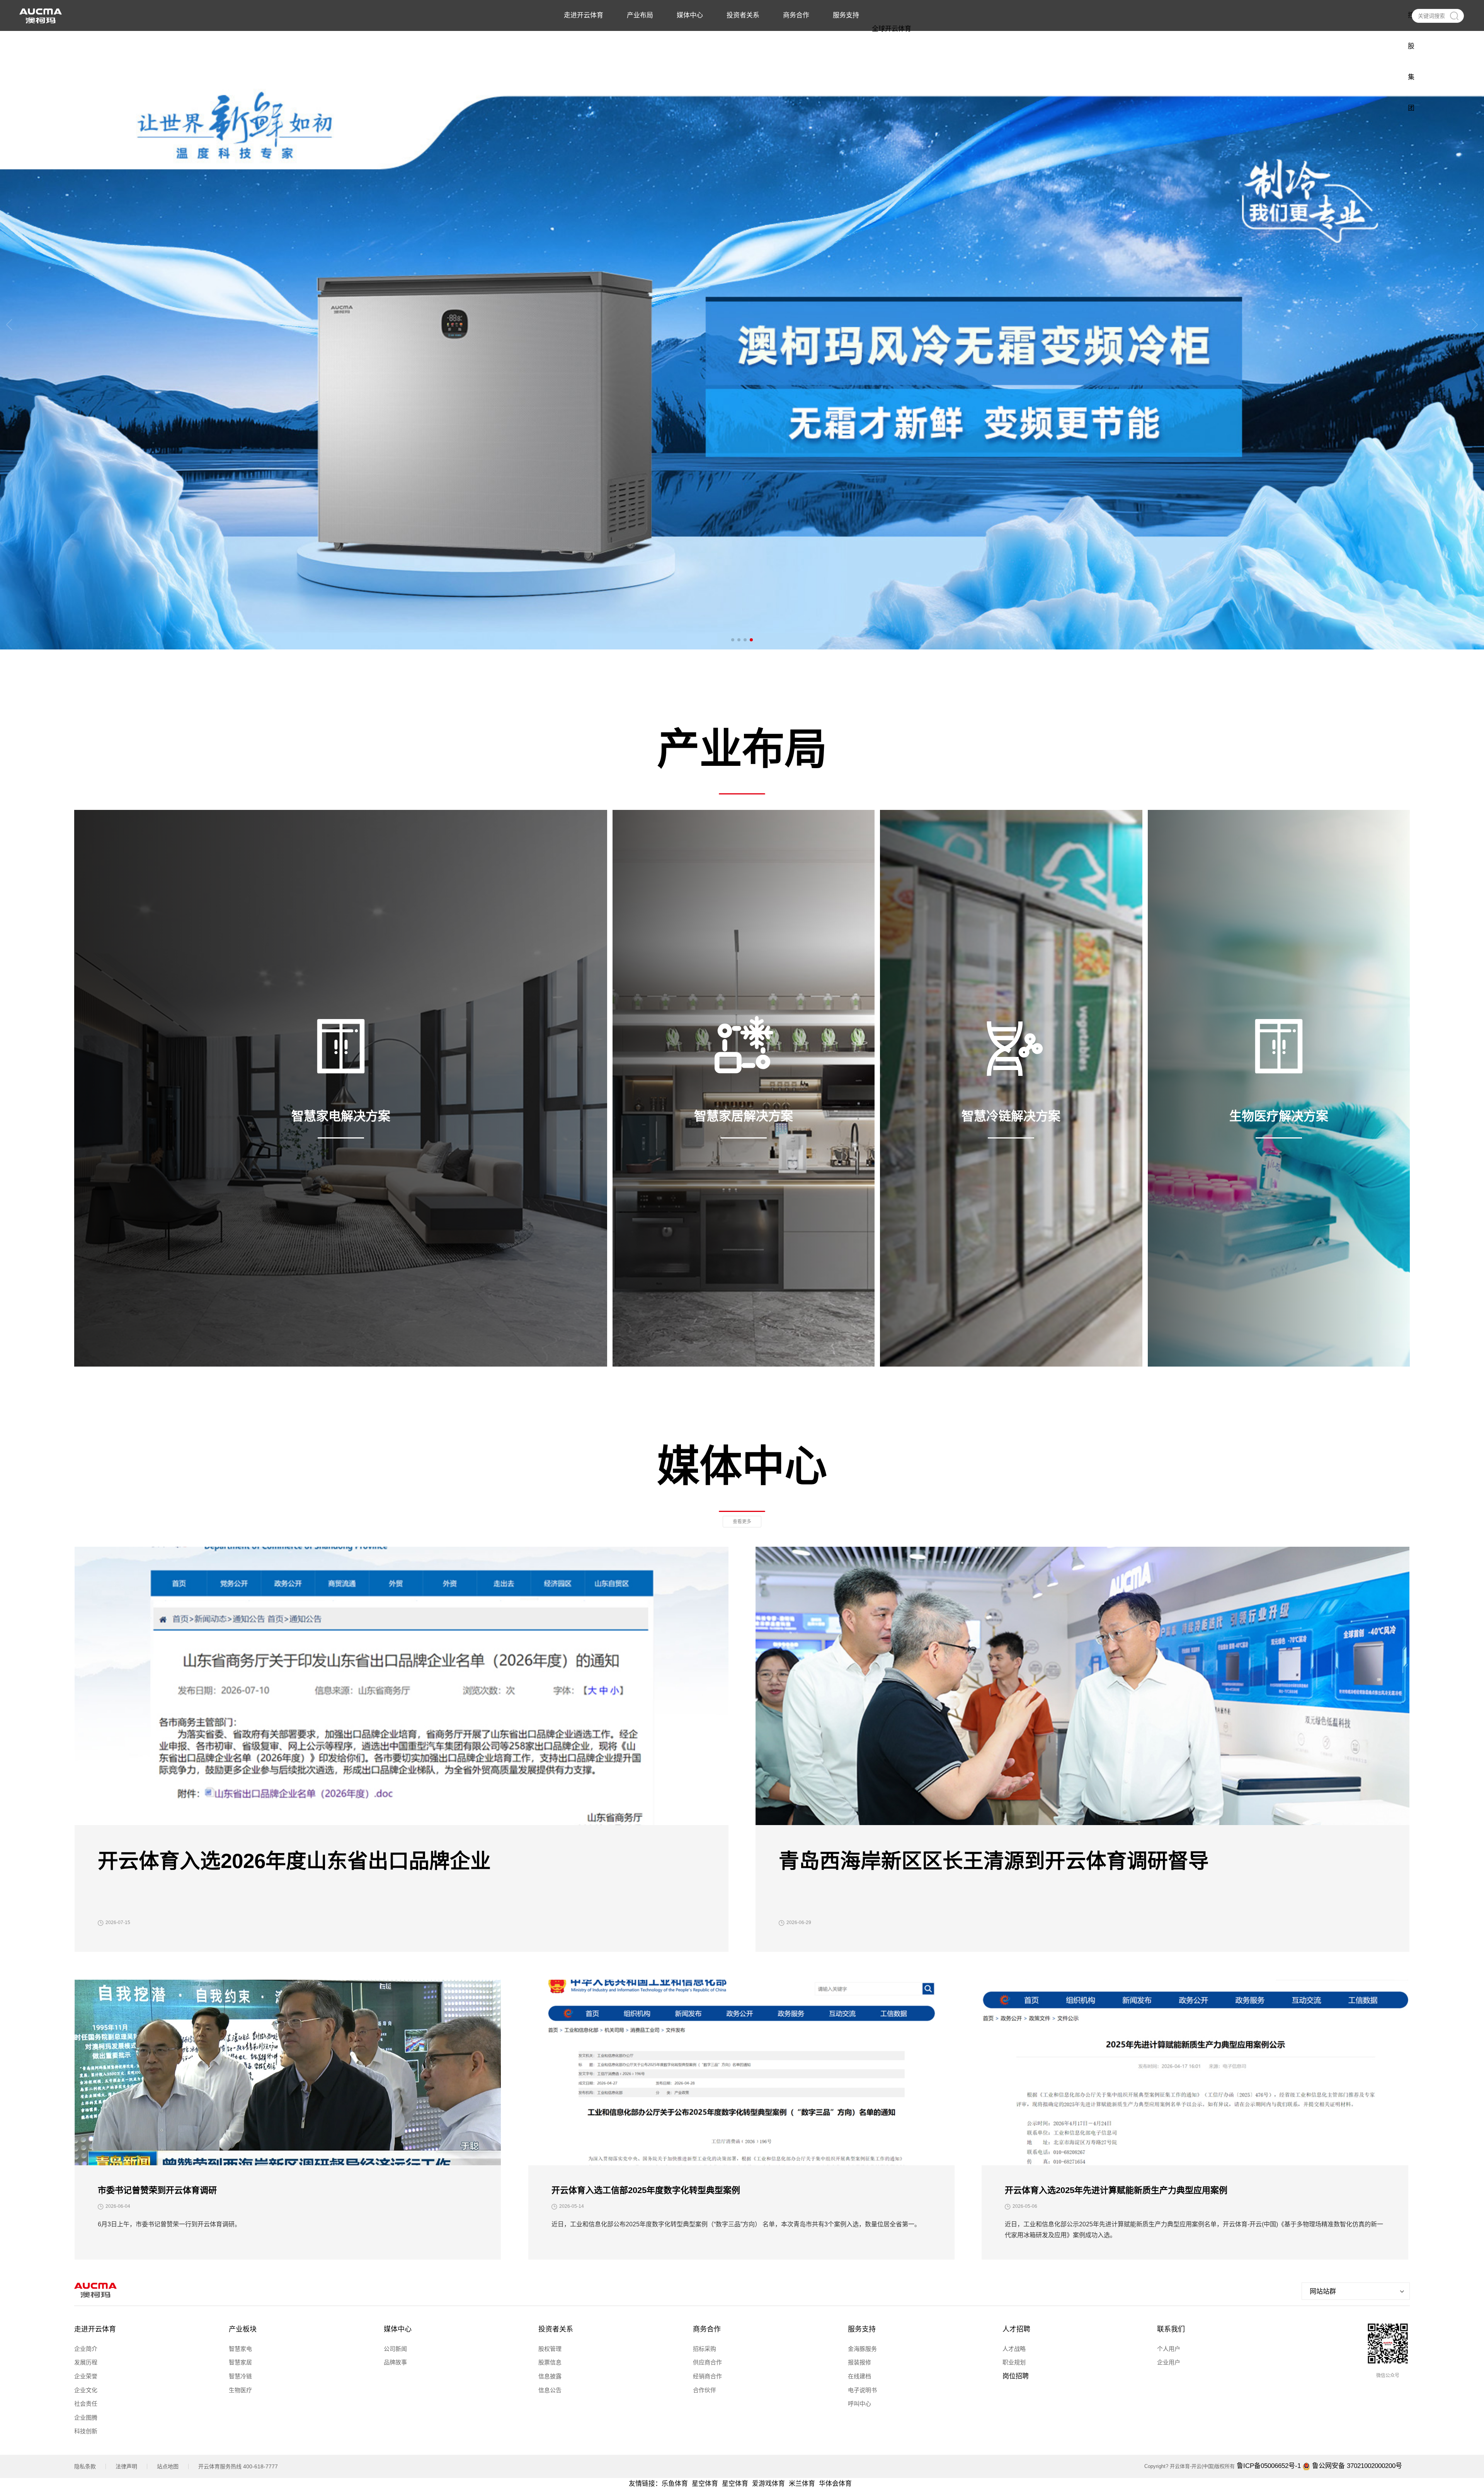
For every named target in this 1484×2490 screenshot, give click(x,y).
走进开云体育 (95, 2329)
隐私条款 (85, 2466)
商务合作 (707, 2329)
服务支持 (862, 2329)
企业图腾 (86, 2418)
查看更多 (742, 1522)
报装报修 (859, 2362)
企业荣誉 (86, 2376)
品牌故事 (395, 2362)
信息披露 (550, 2376)
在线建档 (859, 2376)
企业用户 (1169, 2362)
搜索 (1454, 16)
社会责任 (86, 2404)
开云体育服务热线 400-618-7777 (238, 2466)
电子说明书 (862, 2390)
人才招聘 (1016, 2329)
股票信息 (550, 2362)
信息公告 (550, 2390)
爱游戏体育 (768, 2484)
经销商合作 (707, 2376)
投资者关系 (556, 2329)
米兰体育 (802, 2484)
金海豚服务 (862, 2349)
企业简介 (86, 2349)
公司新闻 (395, 2349)
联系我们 (1171, 2329)
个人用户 (1169, 2349)
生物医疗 (240, 2390)
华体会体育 (835, 2484)
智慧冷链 (240, 2376)
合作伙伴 (705, 2390)
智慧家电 (240, 2349)
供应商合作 (707, 2362)
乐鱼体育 (675, 2484)
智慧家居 (240, 2362)
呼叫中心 (859, 2404)
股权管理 (550, 2349)
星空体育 (705, 2484)
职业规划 (1014, 2362)
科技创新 (86, 2431)
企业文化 (86, 2390)
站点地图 (168, 2466)
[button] (733, 640)
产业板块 (243, 2329)
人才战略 (1014, 2349)
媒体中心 (398, 2329)
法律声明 (126, 2466)
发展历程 (86, 2362)
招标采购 (705, 2349)
